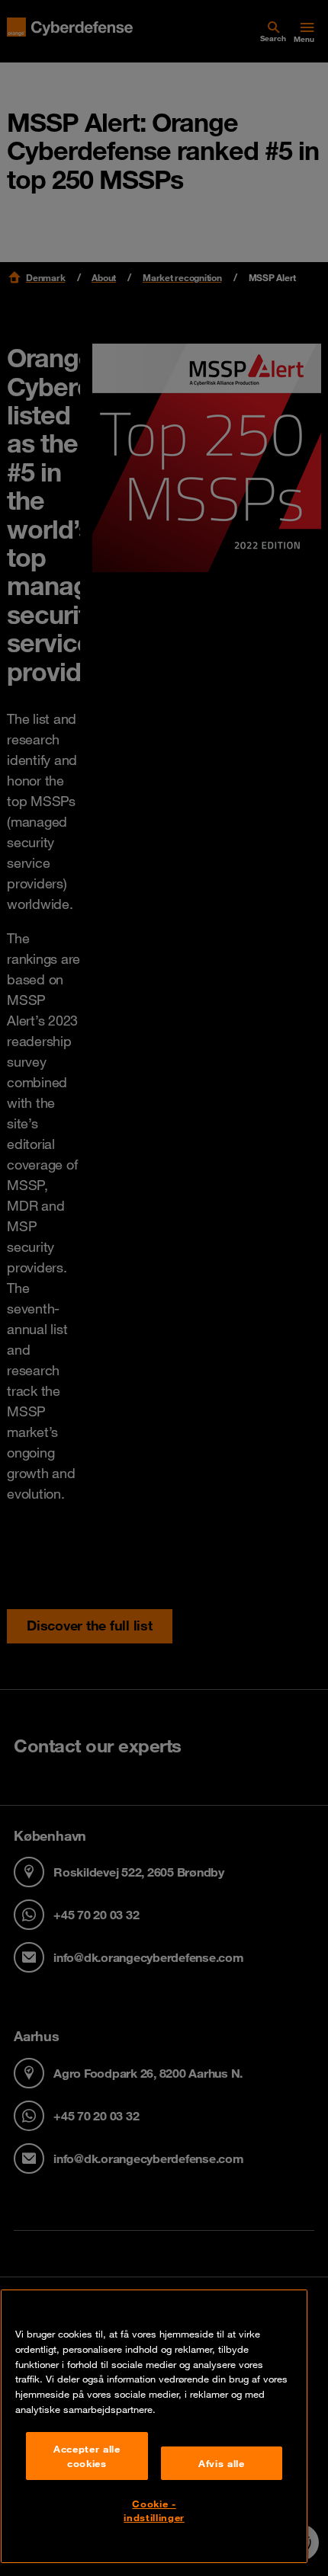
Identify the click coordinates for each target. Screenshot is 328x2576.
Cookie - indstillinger (154, 2510)
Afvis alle (222, 2463)
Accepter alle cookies (87, 2456)
